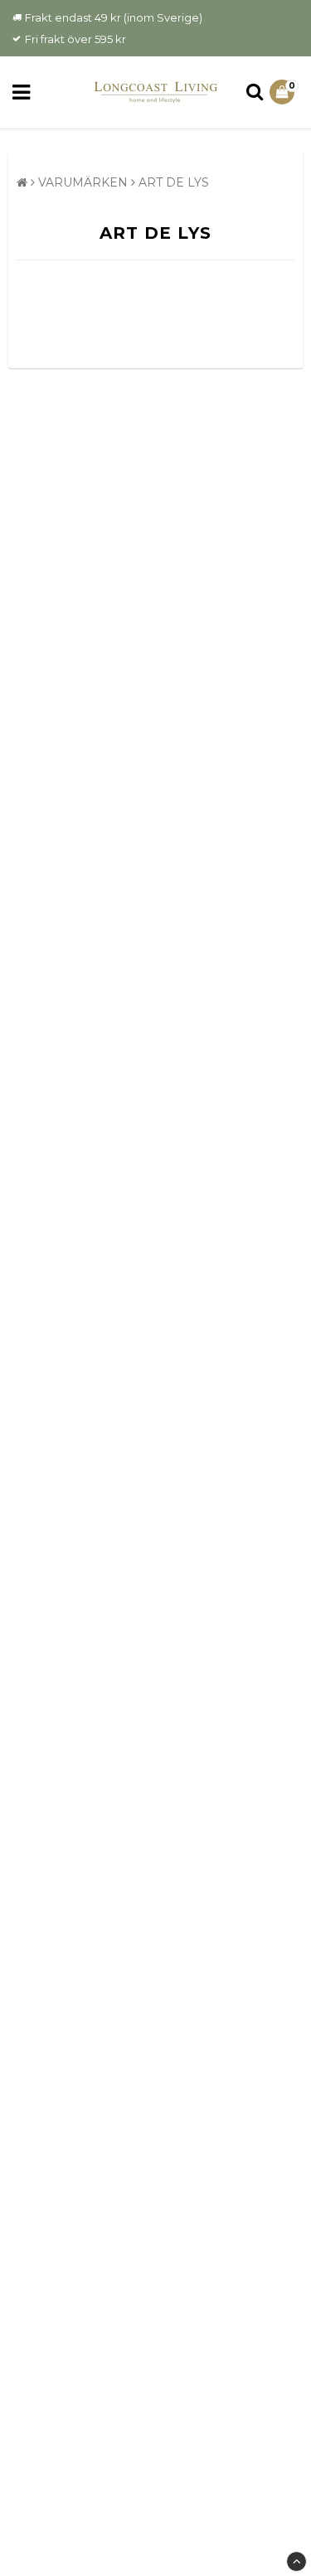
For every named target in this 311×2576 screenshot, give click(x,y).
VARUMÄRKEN (83, 182)
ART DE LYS (174, 182)
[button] (284, 92)
